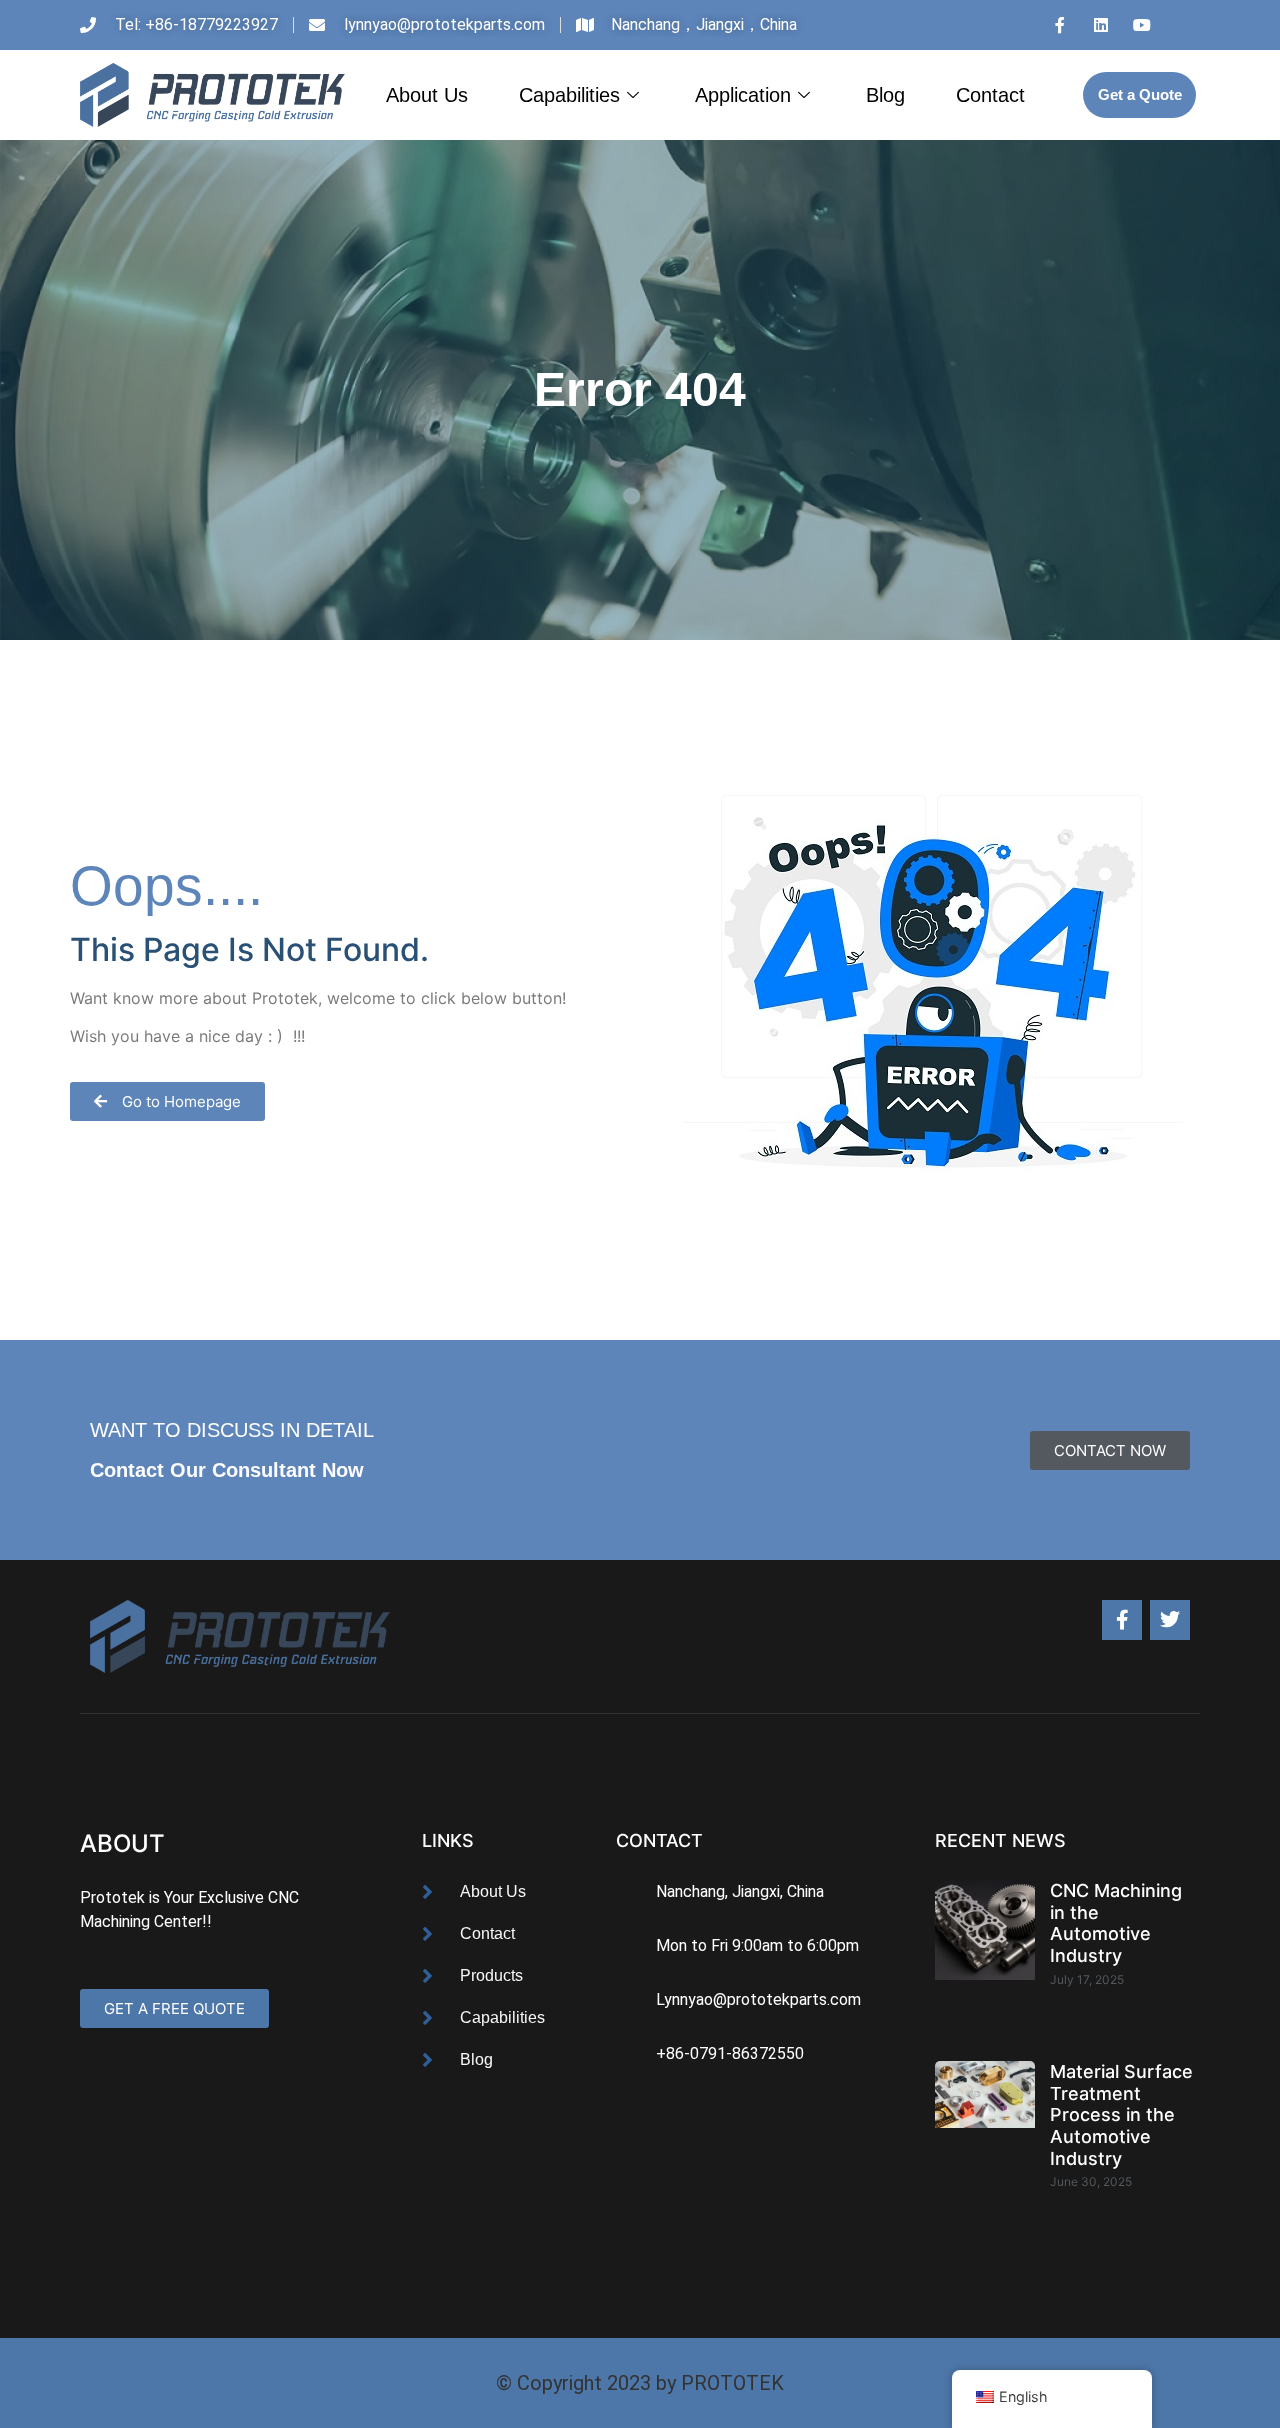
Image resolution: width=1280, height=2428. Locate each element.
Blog (885, 95)
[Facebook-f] (1122, 1620)
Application (743, 95)
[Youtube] (1142, 25)
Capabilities (569, 95)
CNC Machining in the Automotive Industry (1116, 1923)
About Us (427, 95)
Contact (990, 95)
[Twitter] (1170, 1620)
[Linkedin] (1101, 25)
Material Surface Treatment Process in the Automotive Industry (1121, 2114)
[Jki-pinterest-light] (1183, 25)
